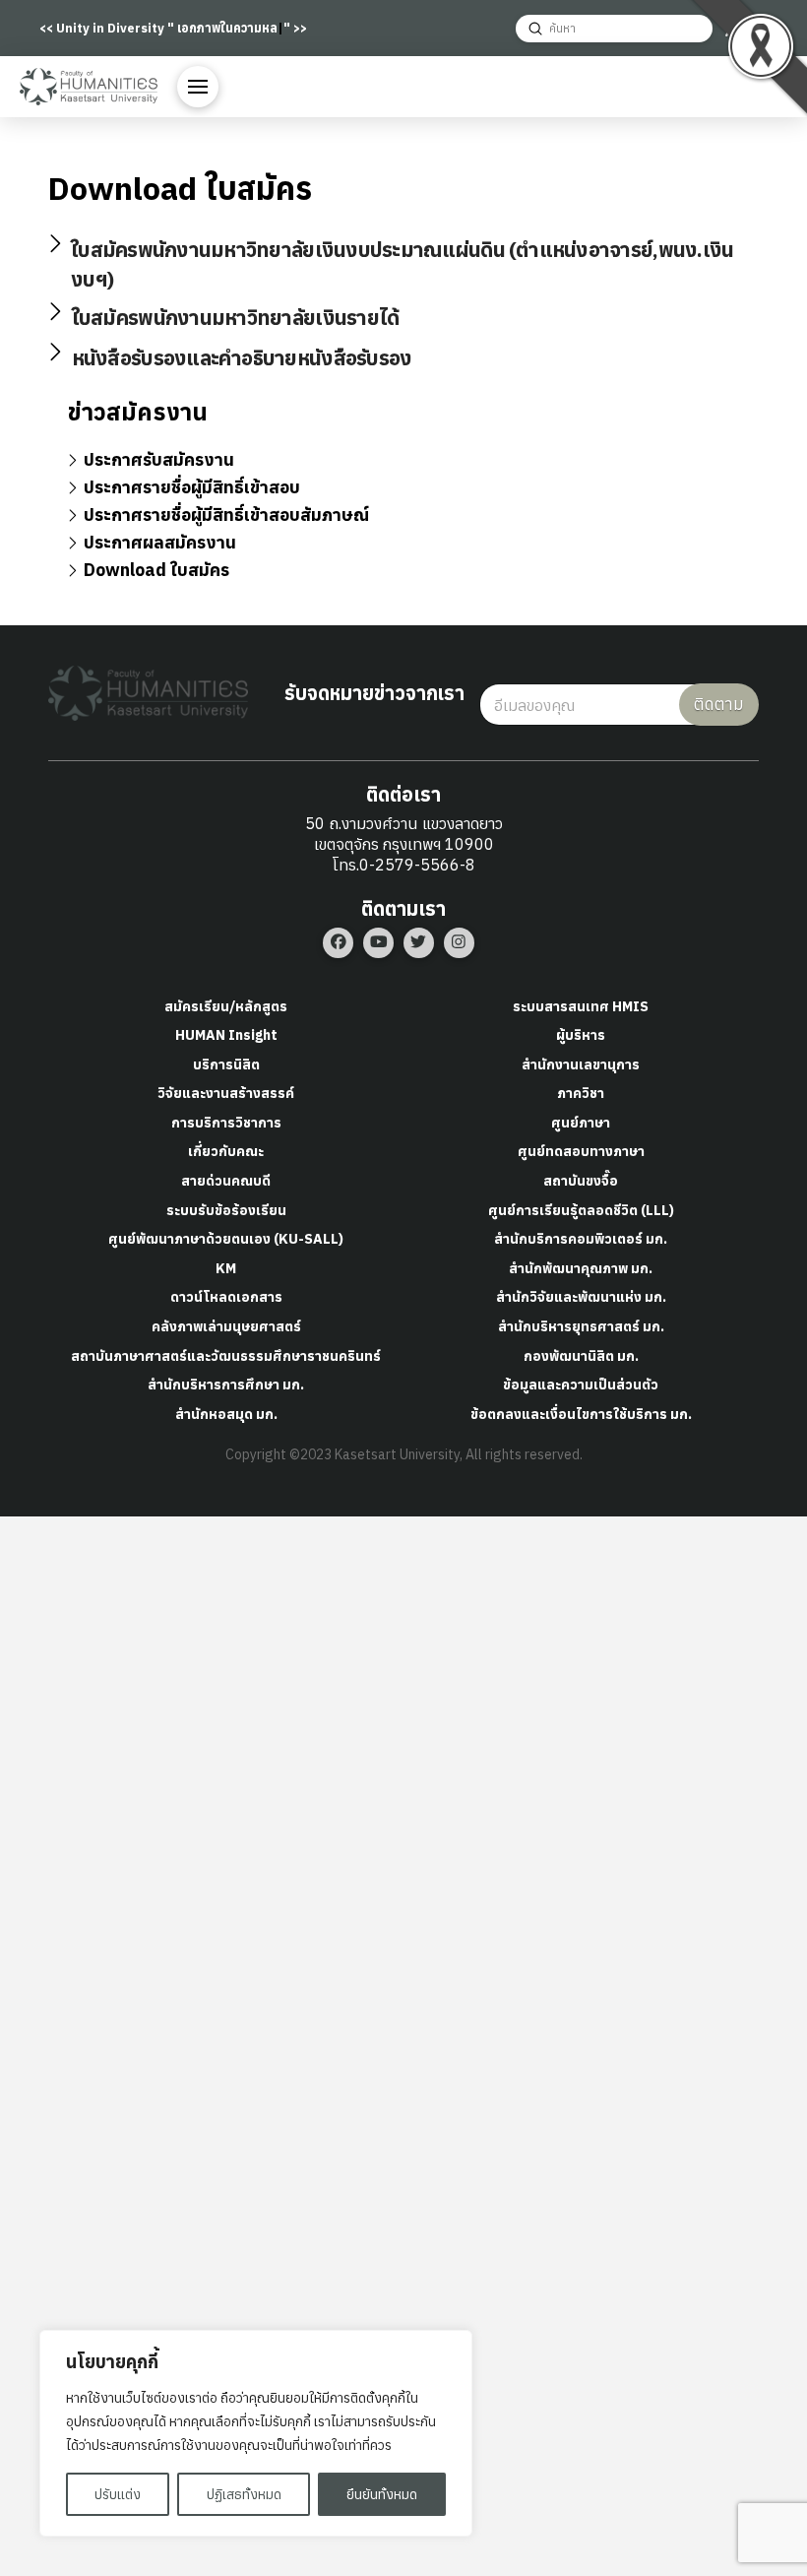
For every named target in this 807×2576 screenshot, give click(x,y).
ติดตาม (719, 704)
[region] (256, 2433)
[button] (198, 87)
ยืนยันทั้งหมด (382, 2494)
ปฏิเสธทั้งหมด (244, 2494)
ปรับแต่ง (118, 2494)
